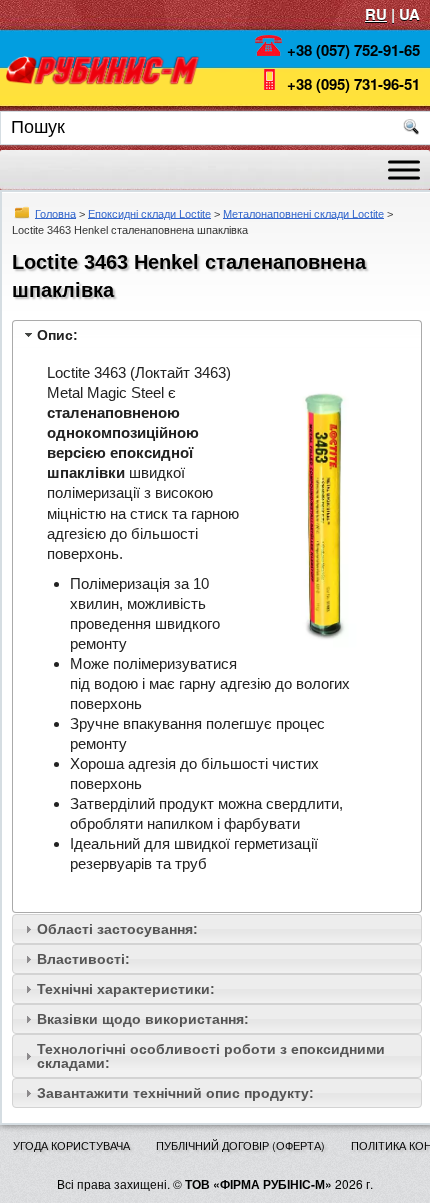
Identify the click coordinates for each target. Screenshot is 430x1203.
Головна (55, 213)
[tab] (217, 334)
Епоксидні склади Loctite (149, 213)
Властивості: (83, 959)
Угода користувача (71, 1145)
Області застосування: (117, 929)
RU (376, 14)
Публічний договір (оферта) (240, 1145)
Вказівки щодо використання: (143, 1019)
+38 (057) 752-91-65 (353, 50)
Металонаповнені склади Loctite (303, 213)
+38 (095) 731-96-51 (353, 84)
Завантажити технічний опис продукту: (175, 1093)
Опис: (57, 335)
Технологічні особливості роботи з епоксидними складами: (211, 1056)
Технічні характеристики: (126, 989)
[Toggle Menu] (404, 169)
